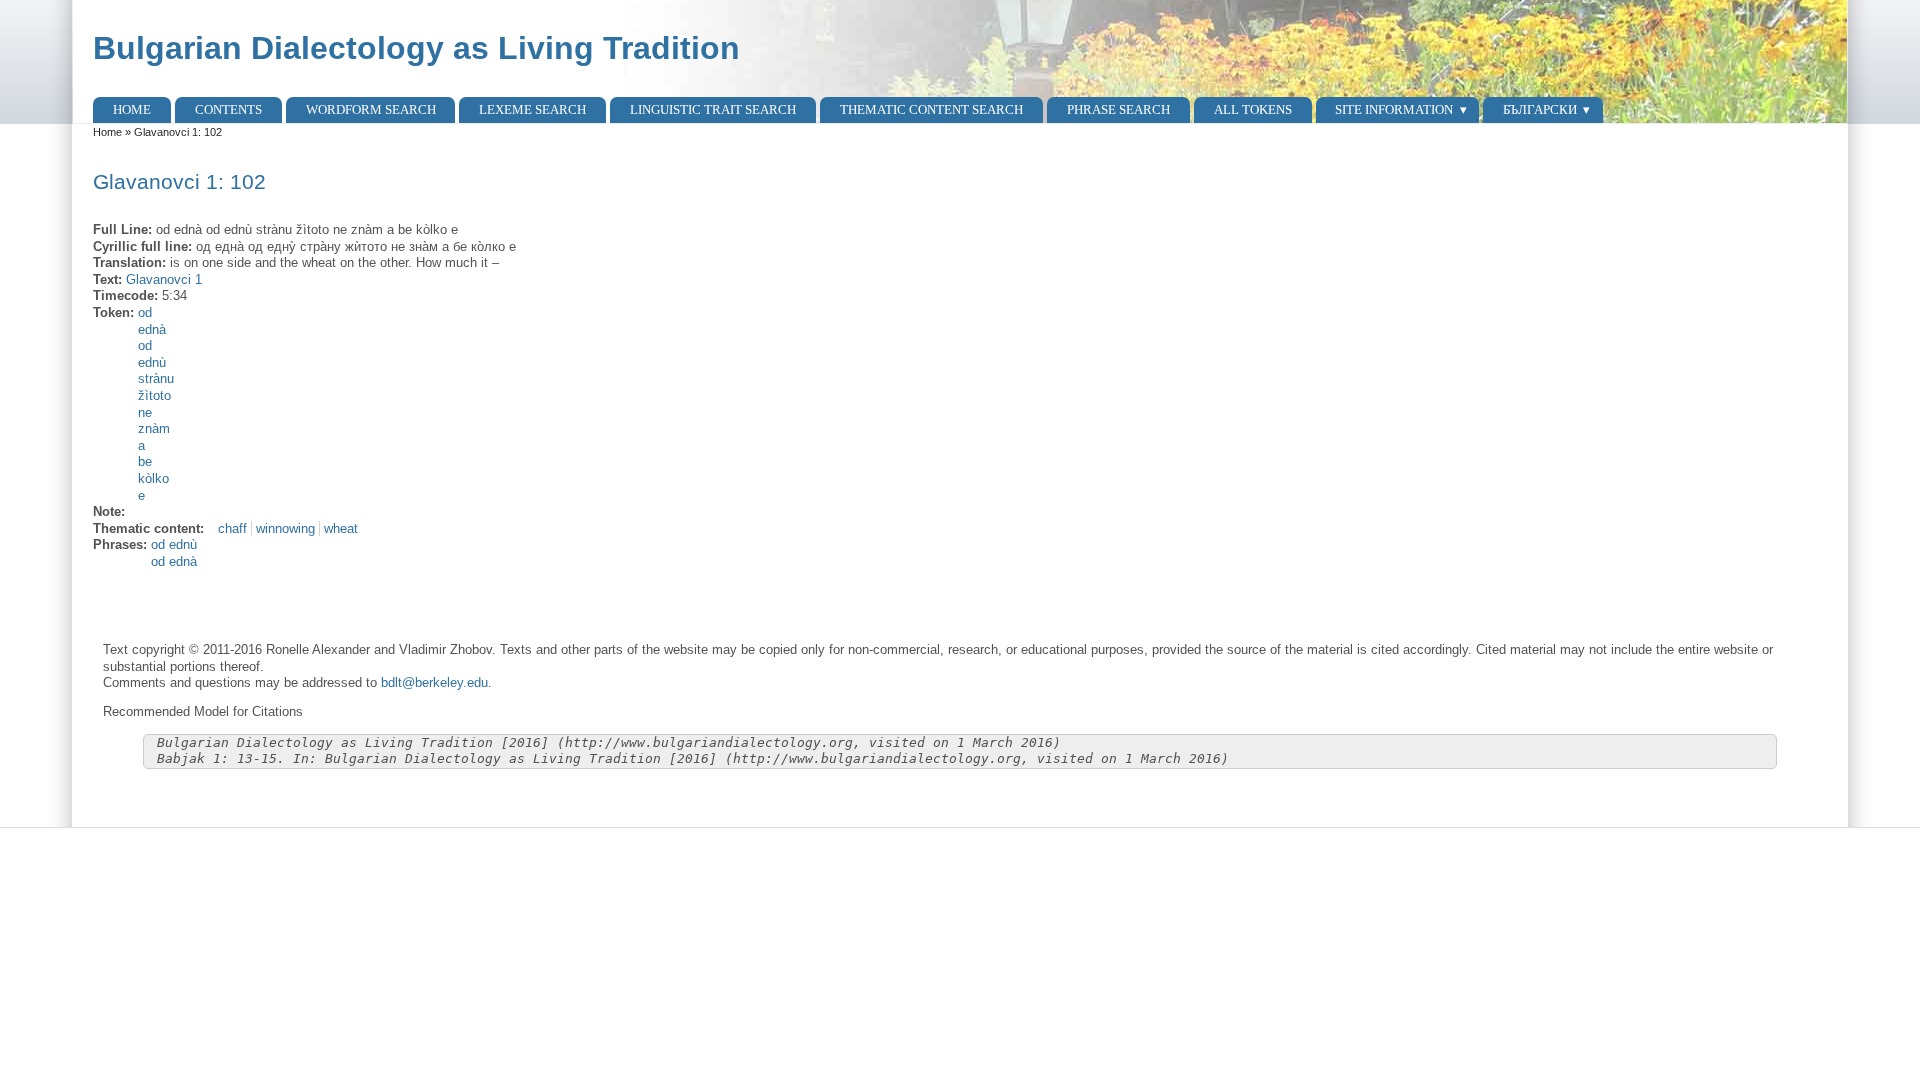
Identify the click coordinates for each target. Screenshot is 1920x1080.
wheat (341, 528)
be (145, 461)
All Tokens (1253, 109)
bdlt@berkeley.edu (434, 682)
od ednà (174, 561)
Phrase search (1118, 109)
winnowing (285, 528)
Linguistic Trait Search (713, 109)
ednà (152, 329)
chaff (232, 528)
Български (1540, 109)
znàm (154, 428)
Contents (228, 109)
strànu (156, 378)
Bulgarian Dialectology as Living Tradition (416, 48)
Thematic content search (931, 109)
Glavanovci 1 (164, 279)
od (145, 312)
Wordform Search (371, 109)
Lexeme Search (532, 109)
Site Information (1394, 109)
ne (145, 412)
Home (132, 109)
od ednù (174, 544)
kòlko (153, 478)
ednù (152, 362)
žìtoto (154, 395)
